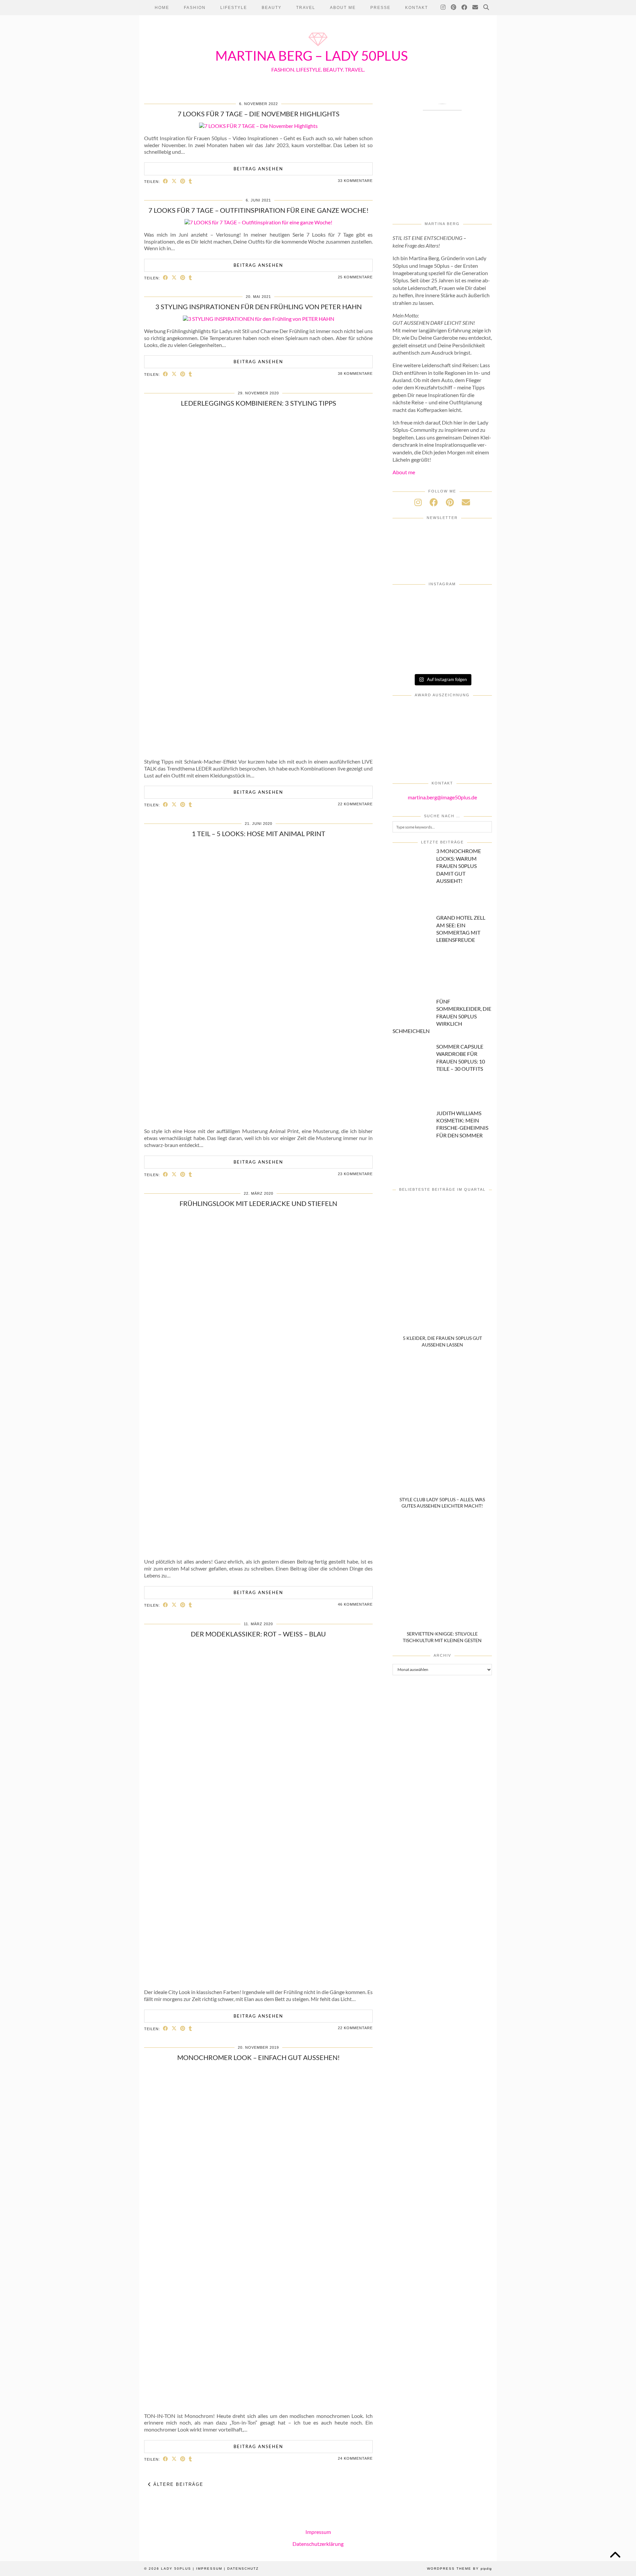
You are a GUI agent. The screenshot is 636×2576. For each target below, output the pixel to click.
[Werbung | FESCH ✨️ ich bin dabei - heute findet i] (476, 602)
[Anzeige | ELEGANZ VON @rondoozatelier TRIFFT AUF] (409, 602)
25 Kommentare (355, 277)
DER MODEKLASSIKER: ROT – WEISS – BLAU (258, 1634)
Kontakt (417, 8)
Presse (380, 8)
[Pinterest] (454, 8)
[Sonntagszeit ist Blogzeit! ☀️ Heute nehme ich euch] (409, 640)
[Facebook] (465, 8)
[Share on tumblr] (190, 181)
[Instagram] (443, 8)
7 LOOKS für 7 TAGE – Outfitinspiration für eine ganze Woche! (259, 210)
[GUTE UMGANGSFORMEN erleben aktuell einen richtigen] (476, 621)
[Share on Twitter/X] (174, 181)
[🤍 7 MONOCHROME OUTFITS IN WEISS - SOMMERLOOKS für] (476, 640)
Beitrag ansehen (258, 169)
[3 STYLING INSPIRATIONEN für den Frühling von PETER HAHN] (259, 319)
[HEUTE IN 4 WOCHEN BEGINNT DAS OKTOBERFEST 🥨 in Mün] (442, 621)
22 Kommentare (355, 804)
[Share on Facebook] (166, 181)
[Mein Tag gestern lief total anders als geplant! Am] (409, 621)
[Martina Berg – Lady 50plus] (318, 47)
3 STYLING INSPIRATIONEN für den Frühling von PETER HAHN (259, 307)
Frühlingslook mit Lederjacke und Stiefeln (258, 1203)
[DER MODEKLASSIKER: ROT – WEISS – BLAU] (259, 1980)
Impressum (318, 2532)
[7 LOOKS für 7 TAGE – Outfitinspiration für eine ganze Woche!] (258, 222)
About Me (343, 8)
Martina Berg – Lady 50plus (312, 56)
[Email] (476, 8)
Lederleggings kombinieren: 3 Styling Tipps (259, 403)
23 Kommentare (355, 1174)
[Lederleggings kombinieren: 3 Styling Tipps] (259, 749)
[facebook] (434, 502)
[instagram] (418, 502)
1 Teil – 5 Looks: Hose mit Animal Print (259, 833)
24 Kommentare (355, 2458)
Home (162, 8)
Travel (306, 8)
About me (404, 472)
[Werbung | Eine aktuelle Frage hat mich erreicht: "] (409, 659)
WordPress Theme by (459, 2569)
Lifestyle (234, 8)
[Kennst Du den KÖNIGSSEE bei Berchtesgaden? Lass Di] (442, 640)
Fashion (195, 8)
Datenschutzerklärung (318, 2543)
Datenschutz (243, 2569)
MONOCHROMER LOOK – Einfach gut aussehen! (259, 2057)
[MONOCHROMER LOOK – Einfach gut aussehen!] (259, 2404)
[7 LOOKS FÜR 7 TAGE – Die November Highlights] (258, 126)
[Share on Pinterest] (183, 181)
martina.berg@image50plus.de (442, 797)
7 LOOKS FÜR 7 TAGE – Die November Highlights (259, 114)
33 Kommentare (355, 181)
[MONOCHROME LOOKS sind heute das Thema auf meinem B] (442, 602)
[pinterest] (450, 502)
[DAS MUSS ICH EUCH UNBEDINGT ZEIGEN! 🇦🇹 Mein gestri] (476, 659)
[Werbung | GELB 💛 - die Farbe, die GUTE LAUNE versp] (442, 659)
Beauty (272, 8)
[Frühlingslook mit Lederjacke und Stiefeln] (259, 1549)
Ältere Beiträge (177, 2484)
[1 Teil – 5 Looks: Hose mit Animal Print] (258, 1119)
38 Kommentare (355, 373)
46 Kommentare (355, 1604)
